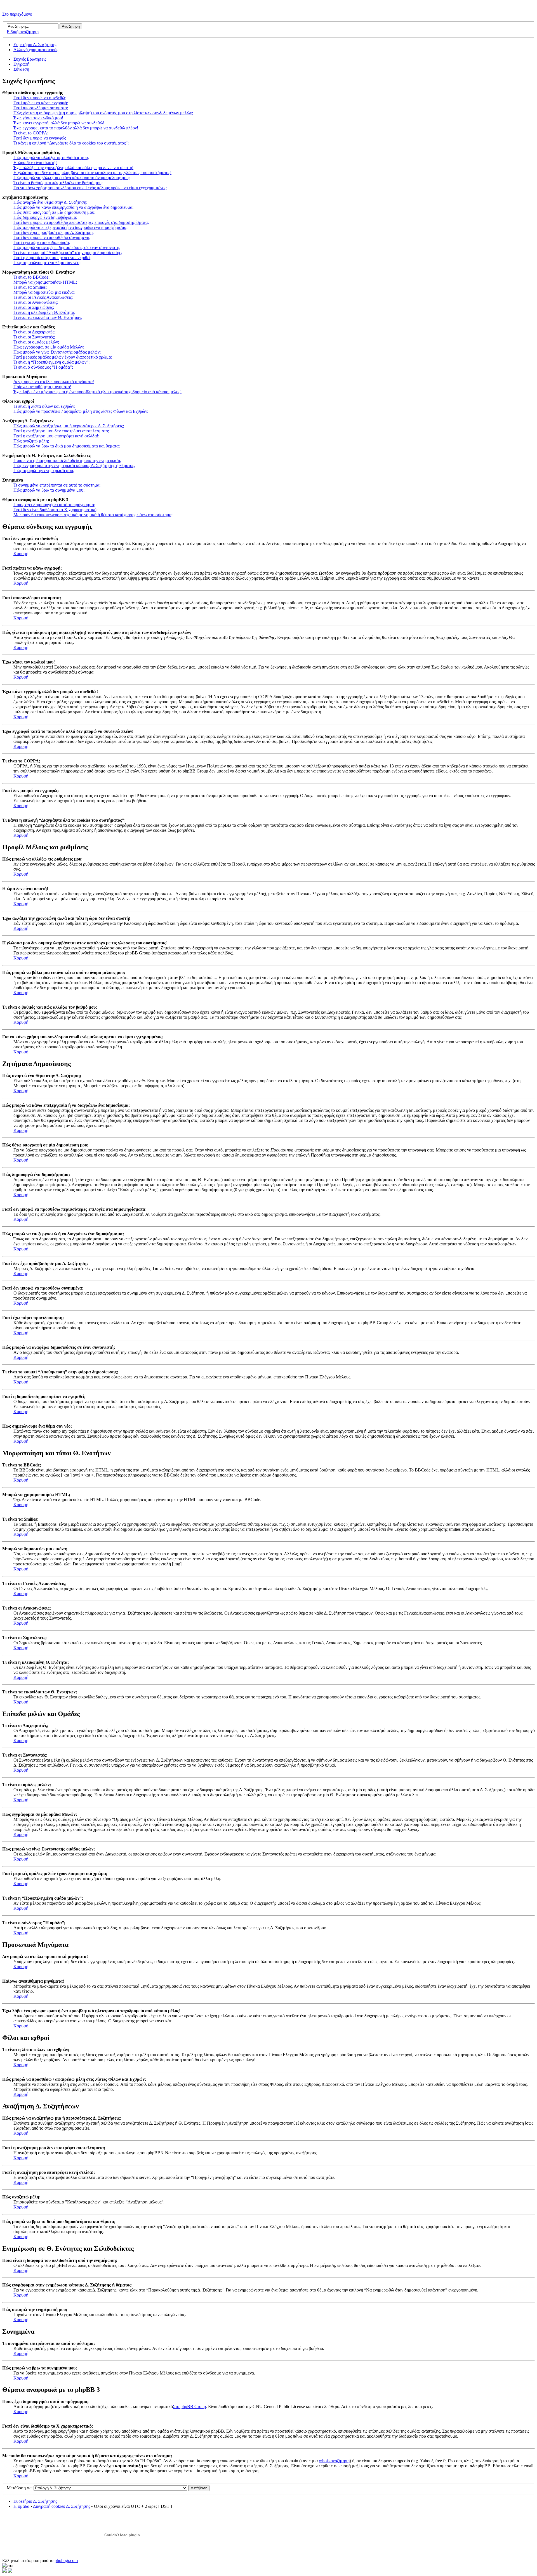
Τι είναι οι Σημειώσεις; (34, 307)
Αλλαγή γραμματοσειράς (36, 50)
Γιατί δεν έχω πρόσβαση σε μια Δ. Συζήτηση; (54, 232)
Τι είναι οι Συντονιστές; (34, 337)
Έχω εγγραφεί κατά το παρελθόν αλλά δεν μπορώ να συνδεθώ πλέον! (76, 128)
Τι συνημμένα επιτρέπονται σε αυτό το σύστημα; (57, 485)
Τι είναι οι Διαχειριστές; (34, 332)
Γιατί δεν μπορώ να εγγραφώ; (40, 138)
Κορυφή (21, 554)
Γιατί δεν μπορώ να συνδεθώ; (40, 98)
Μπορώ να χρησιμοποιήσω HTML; (45, 282)
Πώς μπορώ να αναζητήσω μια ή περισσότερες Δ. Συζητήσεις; (69, 426)
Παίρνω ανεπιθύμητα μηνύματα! (42, 387)
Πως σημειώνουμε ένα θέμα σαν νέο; (47, 263)
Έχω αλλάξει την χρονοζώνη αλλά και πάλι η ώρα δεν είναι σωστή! (73, 168)
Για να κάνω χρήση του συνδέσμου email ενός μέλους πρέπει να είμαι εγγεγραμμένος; (90, 188)
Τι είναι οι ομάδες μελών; (36, 342)
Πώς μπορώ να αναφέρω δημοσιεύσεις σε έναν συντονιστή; (67, 247)
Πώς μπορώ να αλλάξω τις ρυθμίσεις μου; (51, 157)
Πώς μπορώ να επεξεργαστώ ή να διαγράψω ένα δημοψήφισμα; (70, 227)
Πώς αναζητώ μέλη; (31, 441)
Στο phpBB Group (189, 2406)
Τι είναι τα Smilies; (30, 287)
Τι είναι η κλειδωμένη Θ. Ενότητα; (44, 312)
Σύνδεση (21, 69)
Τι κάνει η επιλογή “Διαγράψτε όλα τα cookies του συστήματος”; (71, 143)
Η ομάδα (21, 2506)
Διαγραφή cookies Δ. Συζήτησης (62, 2506)
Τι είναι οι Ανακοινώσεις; (36, 302)
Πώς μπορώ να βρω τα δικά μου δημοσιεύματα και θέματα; (67, 446)
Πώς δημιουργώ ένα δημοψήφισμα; (45, 217)
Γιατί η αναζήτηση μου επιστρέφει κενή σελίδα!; (56, 436)
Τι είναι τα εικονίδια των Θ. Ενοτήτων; (48, 317)
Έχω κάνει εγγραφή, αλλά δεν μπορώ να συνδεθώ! (59, 123)
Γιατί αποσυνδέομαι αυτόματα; (41, 108)
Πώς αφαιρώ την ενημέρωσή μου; (44, 471)
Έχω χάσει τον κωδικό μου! (38, 118)
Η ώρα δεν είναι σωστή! (35, 163)
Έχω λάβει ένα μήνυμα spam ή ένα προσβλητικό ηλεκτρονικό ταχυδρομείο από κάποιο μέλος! (97, 392)
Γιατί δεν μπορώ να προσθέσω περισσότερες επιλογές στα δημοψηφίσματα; (81, 222)
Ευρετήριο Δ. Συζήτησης (35, 45)
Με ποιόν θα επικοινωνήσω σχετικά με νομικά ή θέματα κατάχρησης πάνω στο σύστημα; (93, 515)
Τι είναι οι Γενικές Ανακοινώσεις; (43, 297)
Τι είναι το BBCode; (31, 277)
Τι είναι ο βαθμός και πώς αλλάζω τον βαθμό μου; (58, 183)
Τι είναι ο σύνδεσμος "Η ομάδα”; (43, 367)
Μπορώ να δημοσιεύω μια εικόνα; (44, 292)
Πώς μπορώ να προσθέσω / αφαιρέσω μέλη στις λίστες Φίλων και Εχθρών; (81, 411)
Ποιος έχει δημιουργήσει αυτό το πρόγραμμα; (54, 505)
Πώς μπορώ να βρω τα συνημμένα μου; (49, 490)
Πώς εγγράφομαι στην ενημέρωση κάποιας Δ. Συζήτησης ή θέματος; (74, 465)
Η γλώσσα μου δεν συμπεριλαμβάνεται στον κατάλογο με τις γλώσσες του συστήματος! (92, 173)
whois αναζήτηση (334, 2461)
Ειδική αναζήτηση (23, 32)
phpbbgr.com (66, 2560)
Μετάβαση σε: (20, 2488)
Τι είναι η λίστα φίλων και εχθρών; (44, 406)
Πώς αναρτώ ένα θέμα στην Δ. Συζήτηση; (50, 202)
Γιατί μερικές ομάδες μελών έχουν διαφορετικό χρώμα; (63, 357)
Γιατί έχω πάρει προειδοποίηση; (42, 242)
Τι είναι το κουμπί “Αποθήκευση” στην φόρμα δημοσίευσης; (68, 253)
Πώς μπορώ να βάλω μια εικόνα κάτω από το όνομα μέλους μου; (72, 178)
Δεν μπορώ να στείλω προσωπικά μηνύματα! (54, 382)
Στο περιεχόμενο (17, 14)
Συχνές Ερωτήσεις (30, 59)
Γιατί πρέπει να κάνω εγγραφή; (41, 103)
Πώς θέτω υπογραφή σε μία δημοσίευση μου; (54, 212)
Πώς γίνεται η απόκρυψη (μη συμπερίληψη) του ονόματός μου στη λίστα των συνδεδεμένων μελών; (103, 113)
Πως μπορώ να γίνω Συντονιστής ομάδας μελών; (57, 352)
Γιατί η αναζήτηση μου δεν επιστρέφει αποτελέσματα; (61, 431)
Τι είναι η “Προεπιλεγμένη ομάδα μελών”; (51, 362)
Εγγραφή (21, 64)
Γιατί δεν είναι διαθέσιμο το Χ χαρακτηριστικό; (56, 510)
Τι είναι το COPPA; (31, 133)
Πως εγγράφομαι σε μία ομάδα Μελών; (49, 347)
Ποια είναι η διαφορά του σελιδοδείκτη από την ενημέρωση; (67, 460)
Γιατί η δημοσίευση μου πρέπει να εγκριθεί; (52, 258)
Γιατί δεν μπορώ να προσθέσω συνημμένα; (52, 237)
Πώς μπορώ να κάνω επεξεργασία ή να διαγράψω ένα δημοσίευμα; (73, 207)
